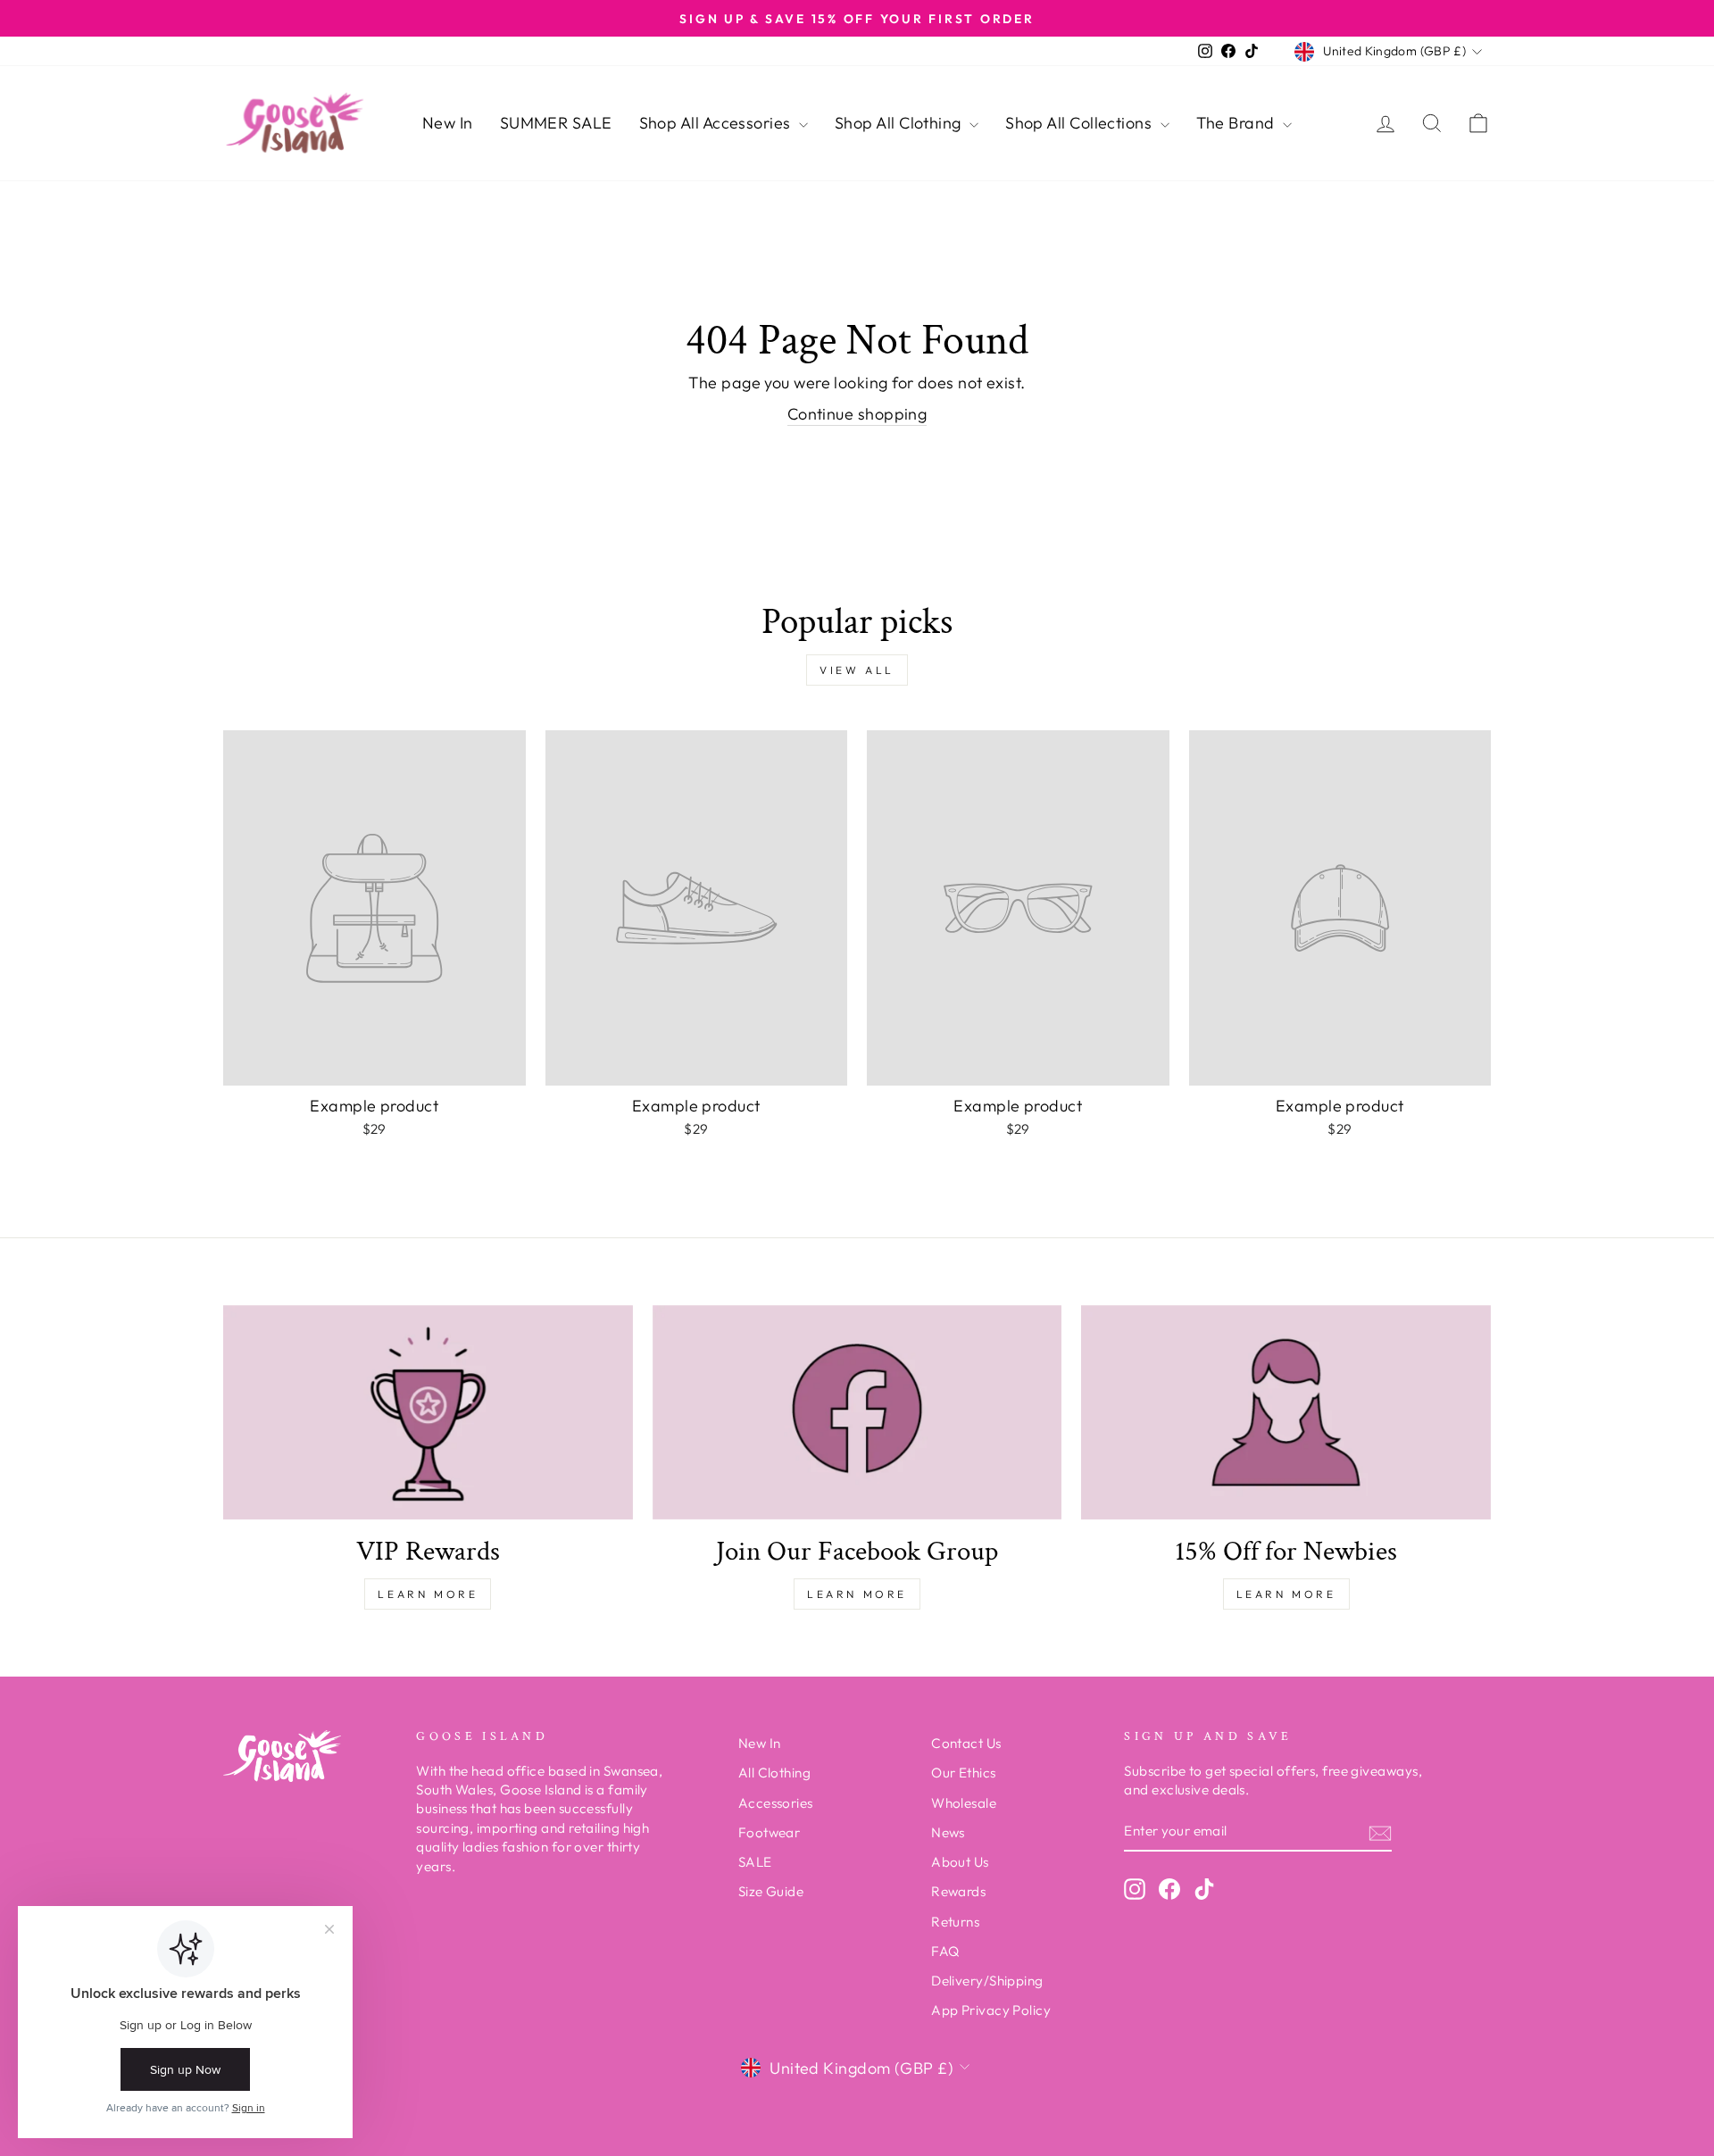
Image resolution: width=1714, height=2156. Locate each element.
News (948, 1832)
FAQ (945, 1951)
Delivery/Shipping (987, 1981)
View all (857, 670)
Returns (955, 1922)
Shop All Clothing (900, 123)
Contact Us (966, 1743)
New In (448, 123)
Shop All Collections (1080, 123)
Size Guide (771, 1891)
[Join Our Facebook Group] (857, 1412)
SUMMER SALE (556, 123)
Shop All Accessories (717, 123)
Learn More (428, 1594)
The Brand (1238, 123)
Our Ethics (964, 1773)
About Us (960, 1862)
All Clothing (774, 1773)
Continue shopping (857, 414)
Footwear (770, 1832)
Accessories (776, 1803)
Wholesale (964, 1803)
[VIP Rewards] (428, 1412)
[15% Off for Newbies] (1286, 1412)
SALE (755, 1862)
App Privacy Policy (991, 2010)
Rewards (958, 1891)
